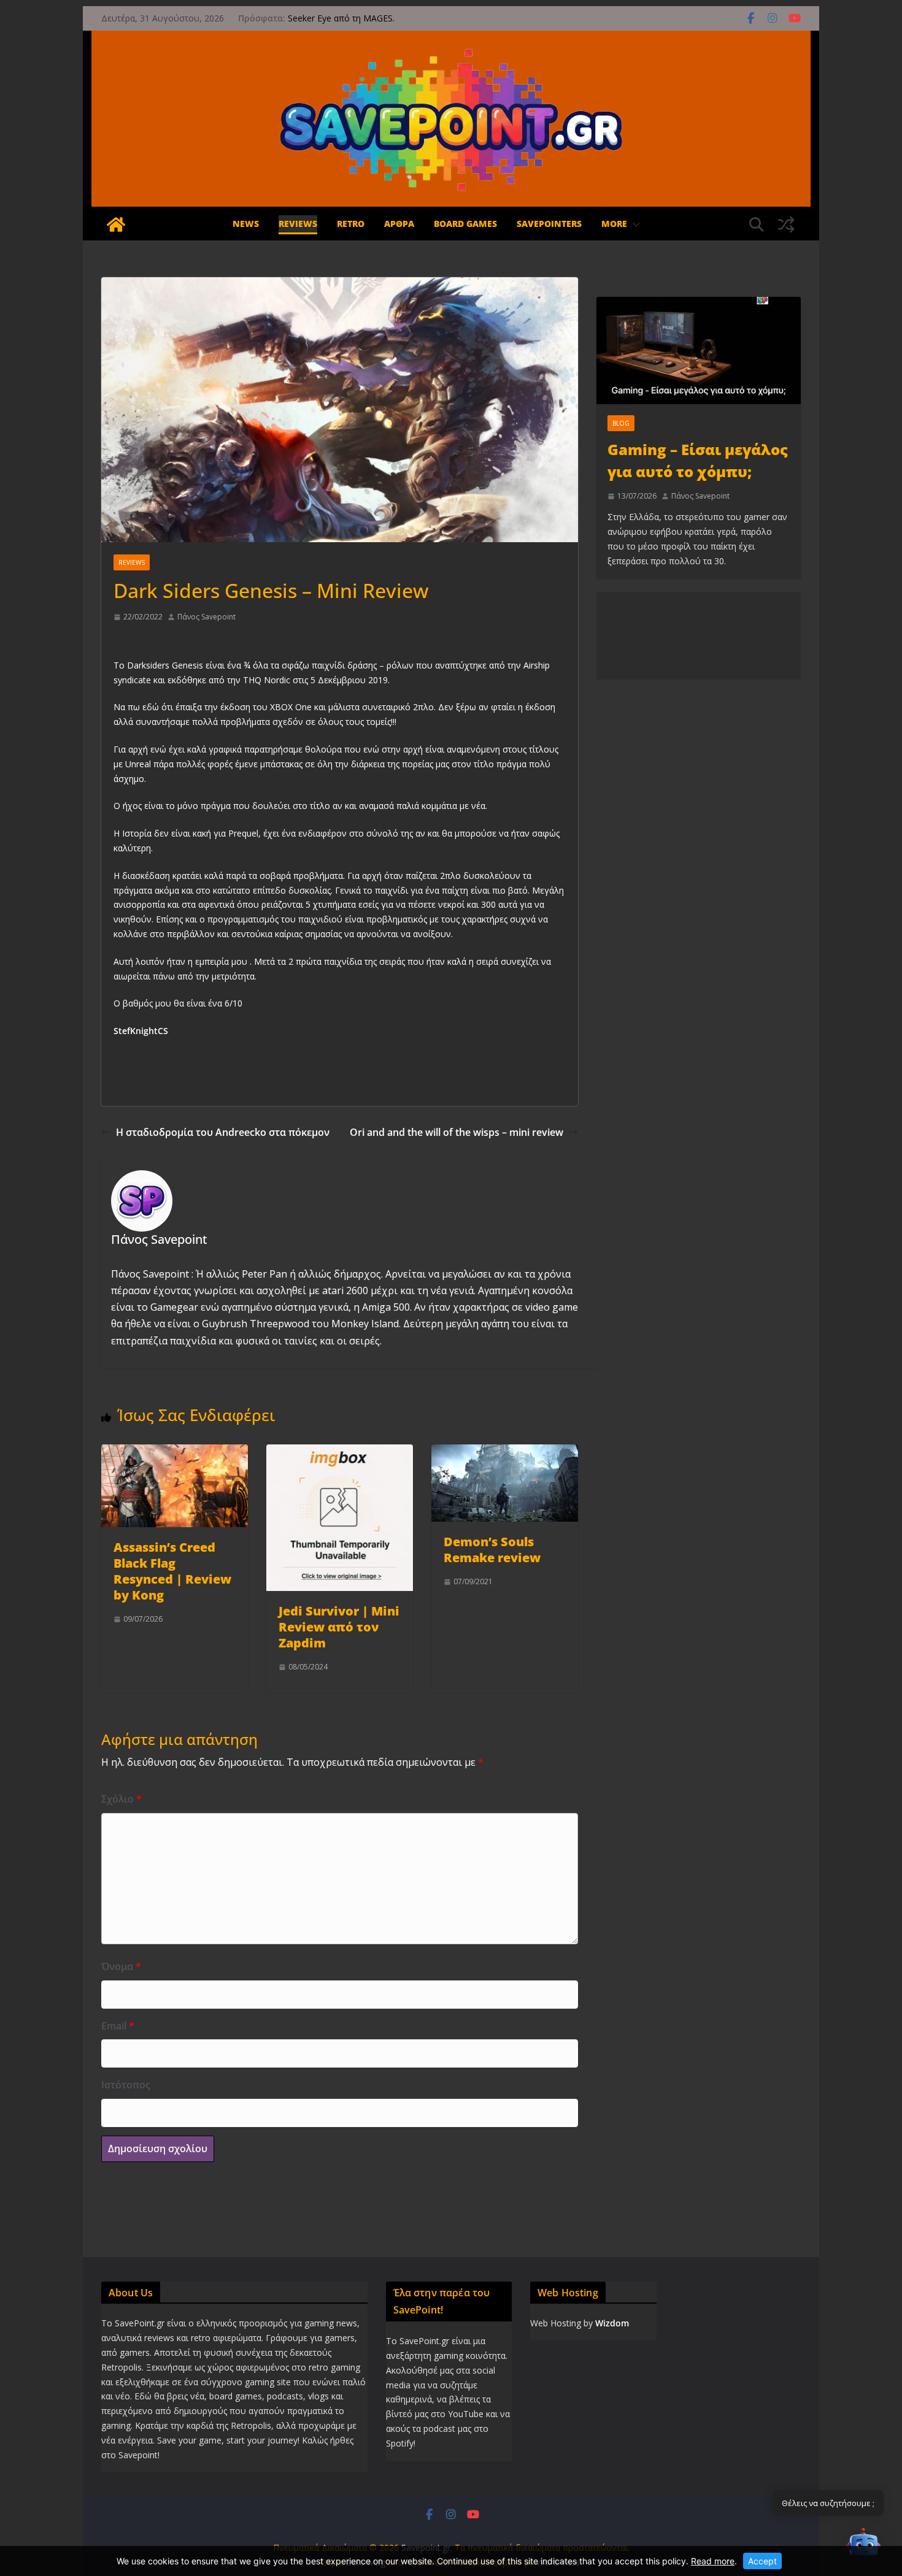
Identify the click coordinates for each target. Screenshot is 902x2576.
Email (118, 2026)
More (614, 224)
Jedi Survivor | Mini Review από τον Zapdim (339, 1627)
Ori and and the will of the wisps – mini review (457, 1132)
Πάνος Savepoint (206, 617)
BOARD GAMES (465, 224)
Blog (621, 423)
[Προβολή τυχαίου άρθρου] (786, 224)
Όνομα (121, 1966)
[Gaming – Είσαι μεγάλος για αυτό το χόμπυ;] (699, 351)
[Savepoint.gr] (116, 224)
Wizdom (612, 2323)
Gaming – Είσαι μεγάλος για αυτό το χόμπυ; (698, 460)
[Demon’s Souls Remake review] (505, 1452)
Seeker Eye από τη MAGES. (341, 18)
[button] (634, 225)
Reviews (298, 224)
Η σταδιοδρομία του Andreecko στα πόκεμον (223, 1132)
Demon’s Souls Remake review (492, 1550)
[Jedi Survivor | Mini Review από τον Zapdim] (340, 1452)
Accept (762, 2561)
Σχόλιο (121, 1799)
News (246, 224)
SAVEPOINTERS (549, 224)
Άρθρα (399, 224)
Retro (351, 224)
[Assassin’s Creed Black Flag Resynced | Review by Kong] (175, 1452)
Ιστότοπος (126, 2085)
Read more (713, 2561)
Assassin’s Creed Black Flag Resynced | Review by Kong (172, 1571)
